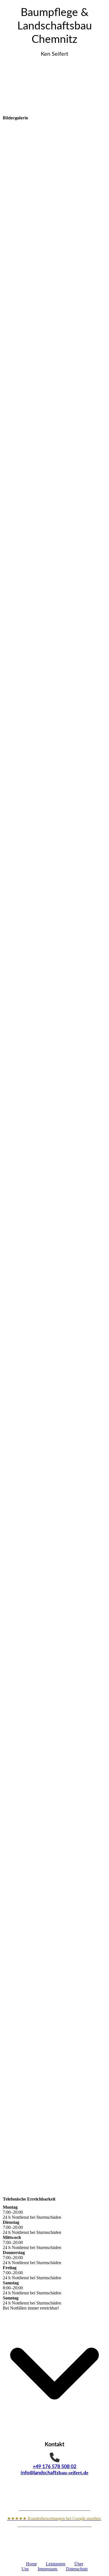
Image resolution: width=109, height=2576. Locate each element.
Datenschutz (77, 2569)
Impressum (48, 2569)
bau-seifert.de (74, 2473)
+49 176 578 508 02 (54, 2467)
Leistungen (56, 2564)
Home (31, 2564)
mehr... (9, 2081)
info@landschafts (40, 2473)
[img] (54, 87)
